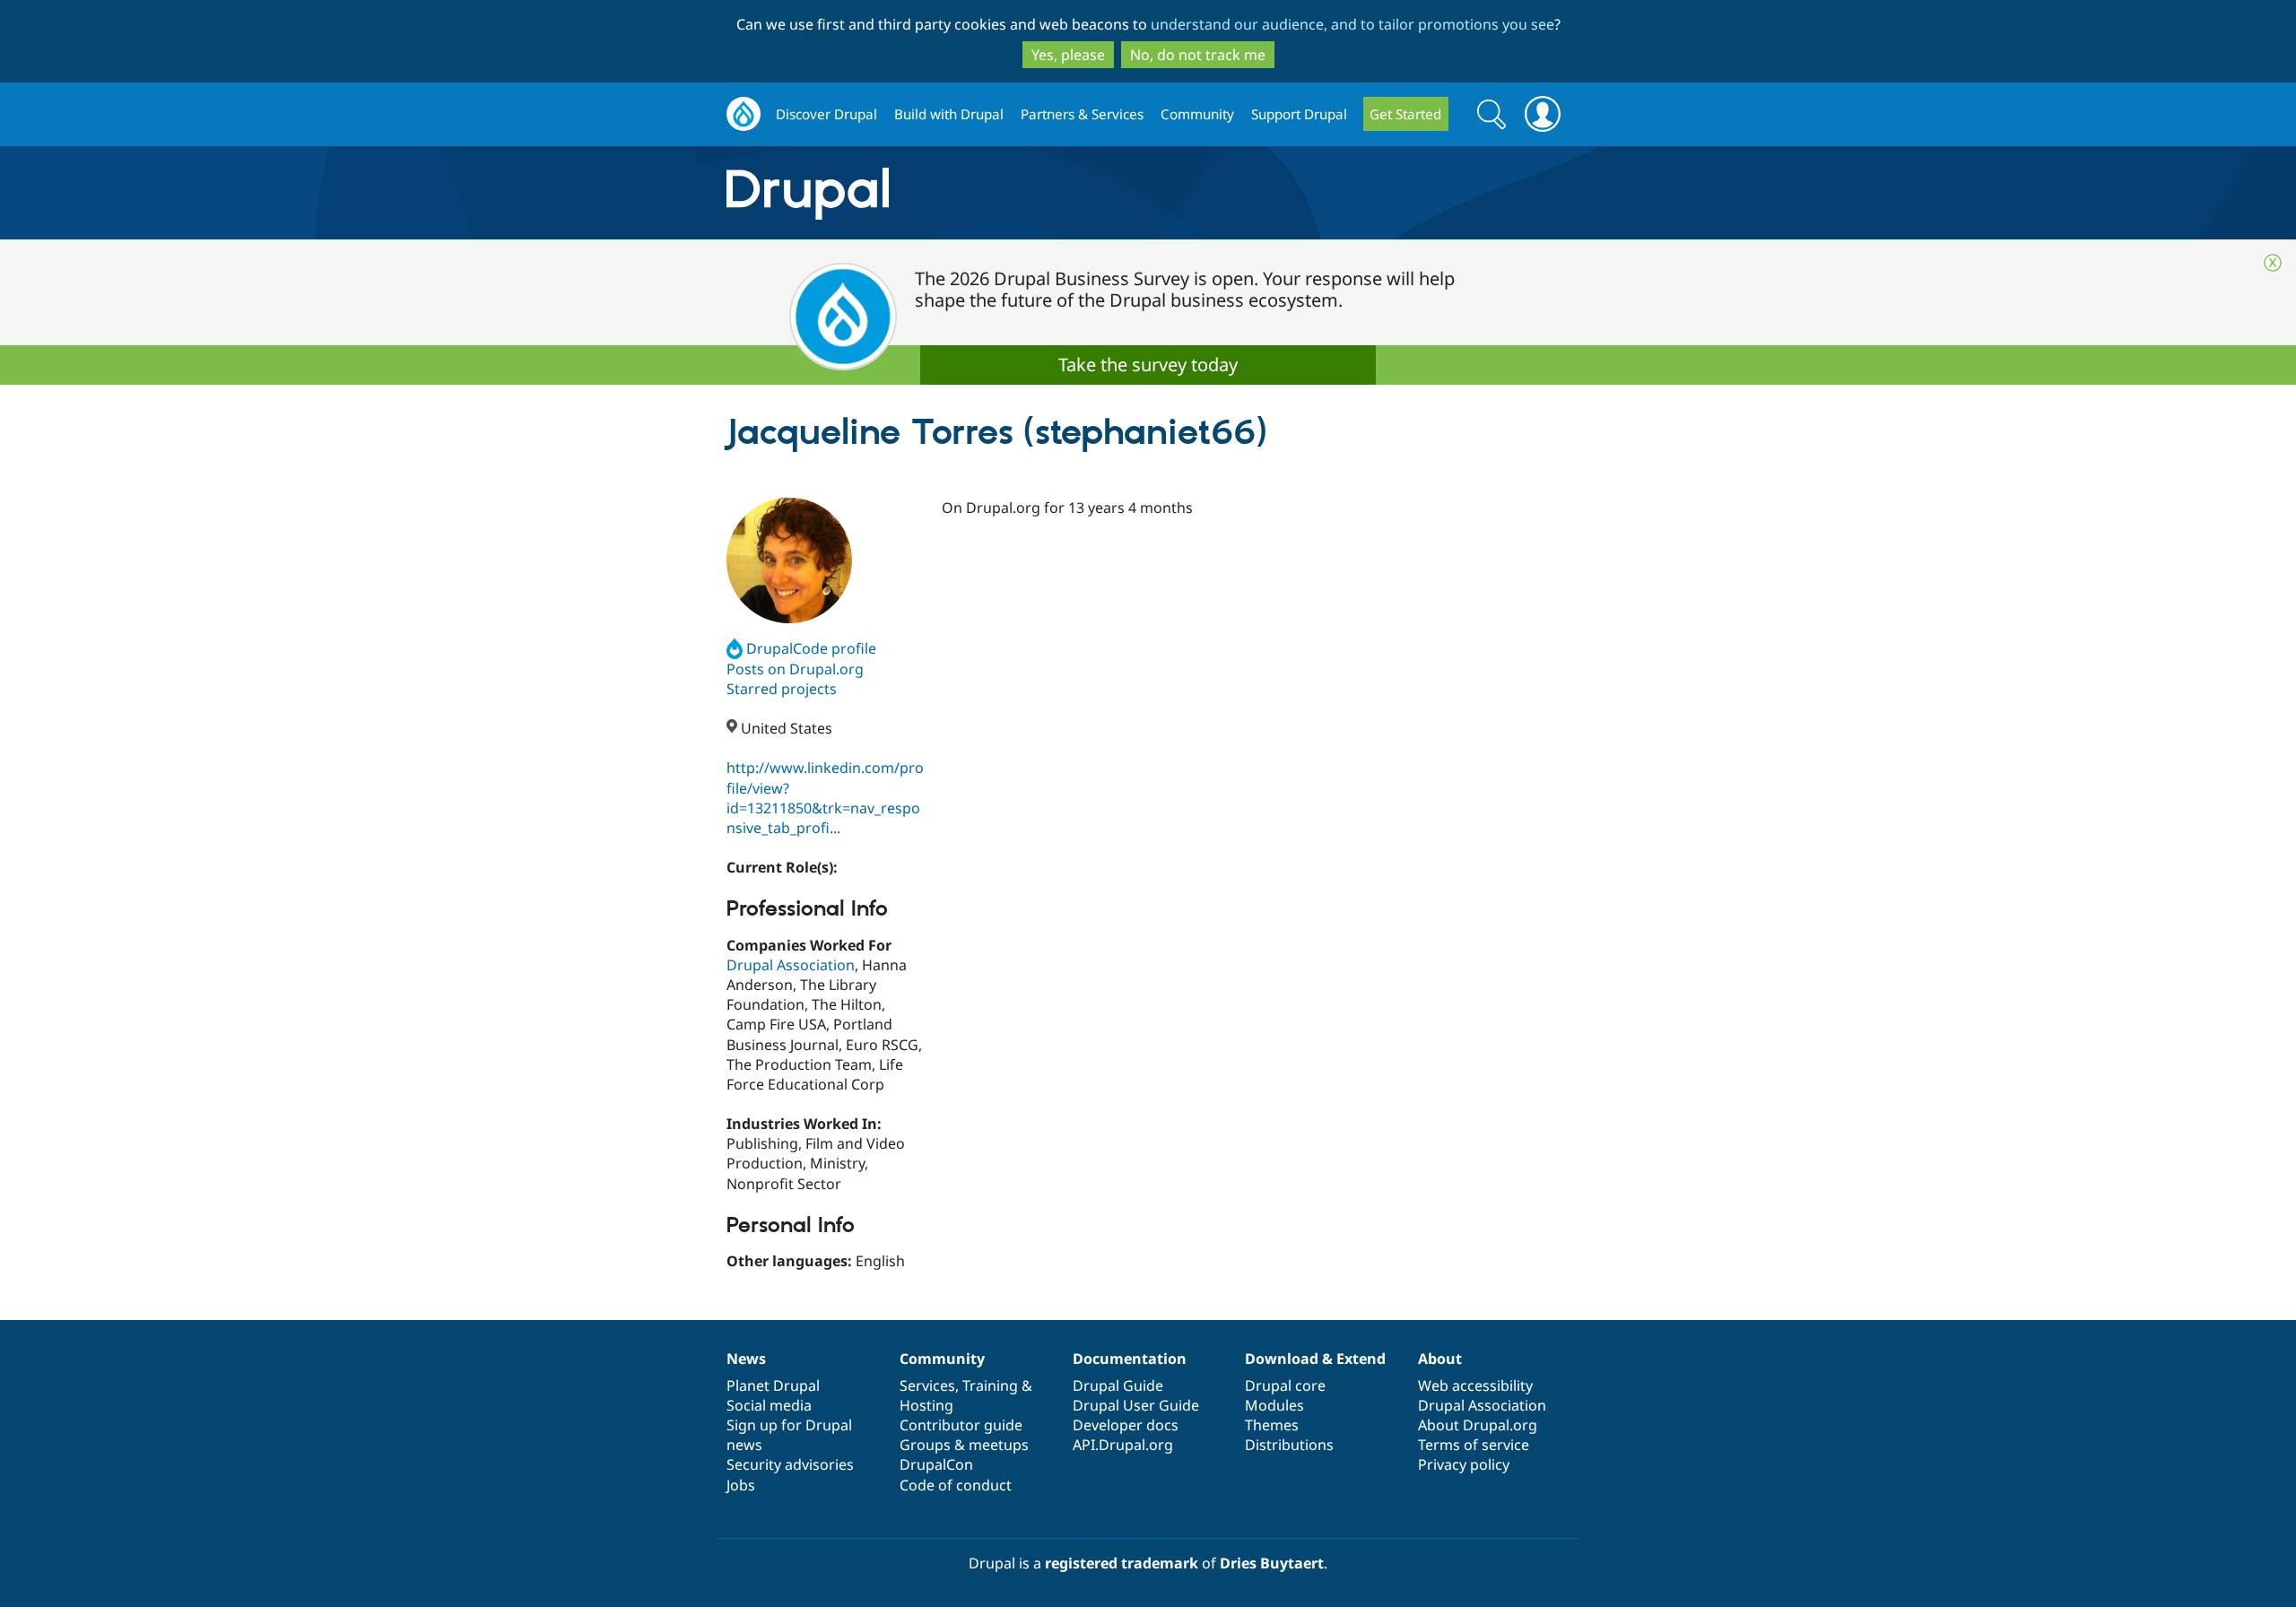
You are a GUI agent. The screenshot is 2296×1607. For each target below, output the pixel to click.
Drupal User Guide (1136, 1405)
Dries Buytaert (1272, 1563)
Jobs (741, 1485)
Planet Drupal (773, 1385)
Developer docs (1126, 1425)
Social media (769, 1405)
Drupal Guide (1118, 1385)
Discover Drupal (826, 114)
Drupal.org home (744, 114)
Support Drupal (1299, 114)
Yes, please (1068, 55)
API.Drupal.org (1123, 1445)
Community (1197, 114)
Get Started (1405, 114)
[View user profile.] (789, 560)
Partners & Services (1082, 114)
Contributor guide (961, 1425)
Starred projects (782, 689)
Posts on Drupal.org (795, 669)
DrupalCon (936, 1464)
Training (990, 1385)
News (746, 1359)
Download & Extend (1315, 1359)
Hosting (926, 1405)
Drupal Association (791, 965)
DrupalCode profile (811, 648)
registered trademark (1122, 1563)
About (1440, 1359)
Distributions (1289, 1445)
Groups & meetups (964, 1445)
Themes (1272, 1425)
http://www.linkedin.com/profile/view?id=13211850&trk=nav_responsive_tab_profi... (825, 797)
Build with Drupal (949, 114)
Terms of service (1474, 1445)
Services (927, 1385)
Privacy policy (1464, 1464)
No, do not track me (1198, 55)
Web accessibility (1475, 1385)
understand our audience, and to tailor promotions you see (1352, 24)
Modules (1274, 1405)
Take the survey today (1148, 365)
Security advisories (790, 1464)
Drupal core (1285, 1385)
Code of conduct (956, 1485)
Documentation (1130, 1359)
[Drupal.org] (968, 193)
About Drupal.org (1478, 1425)
